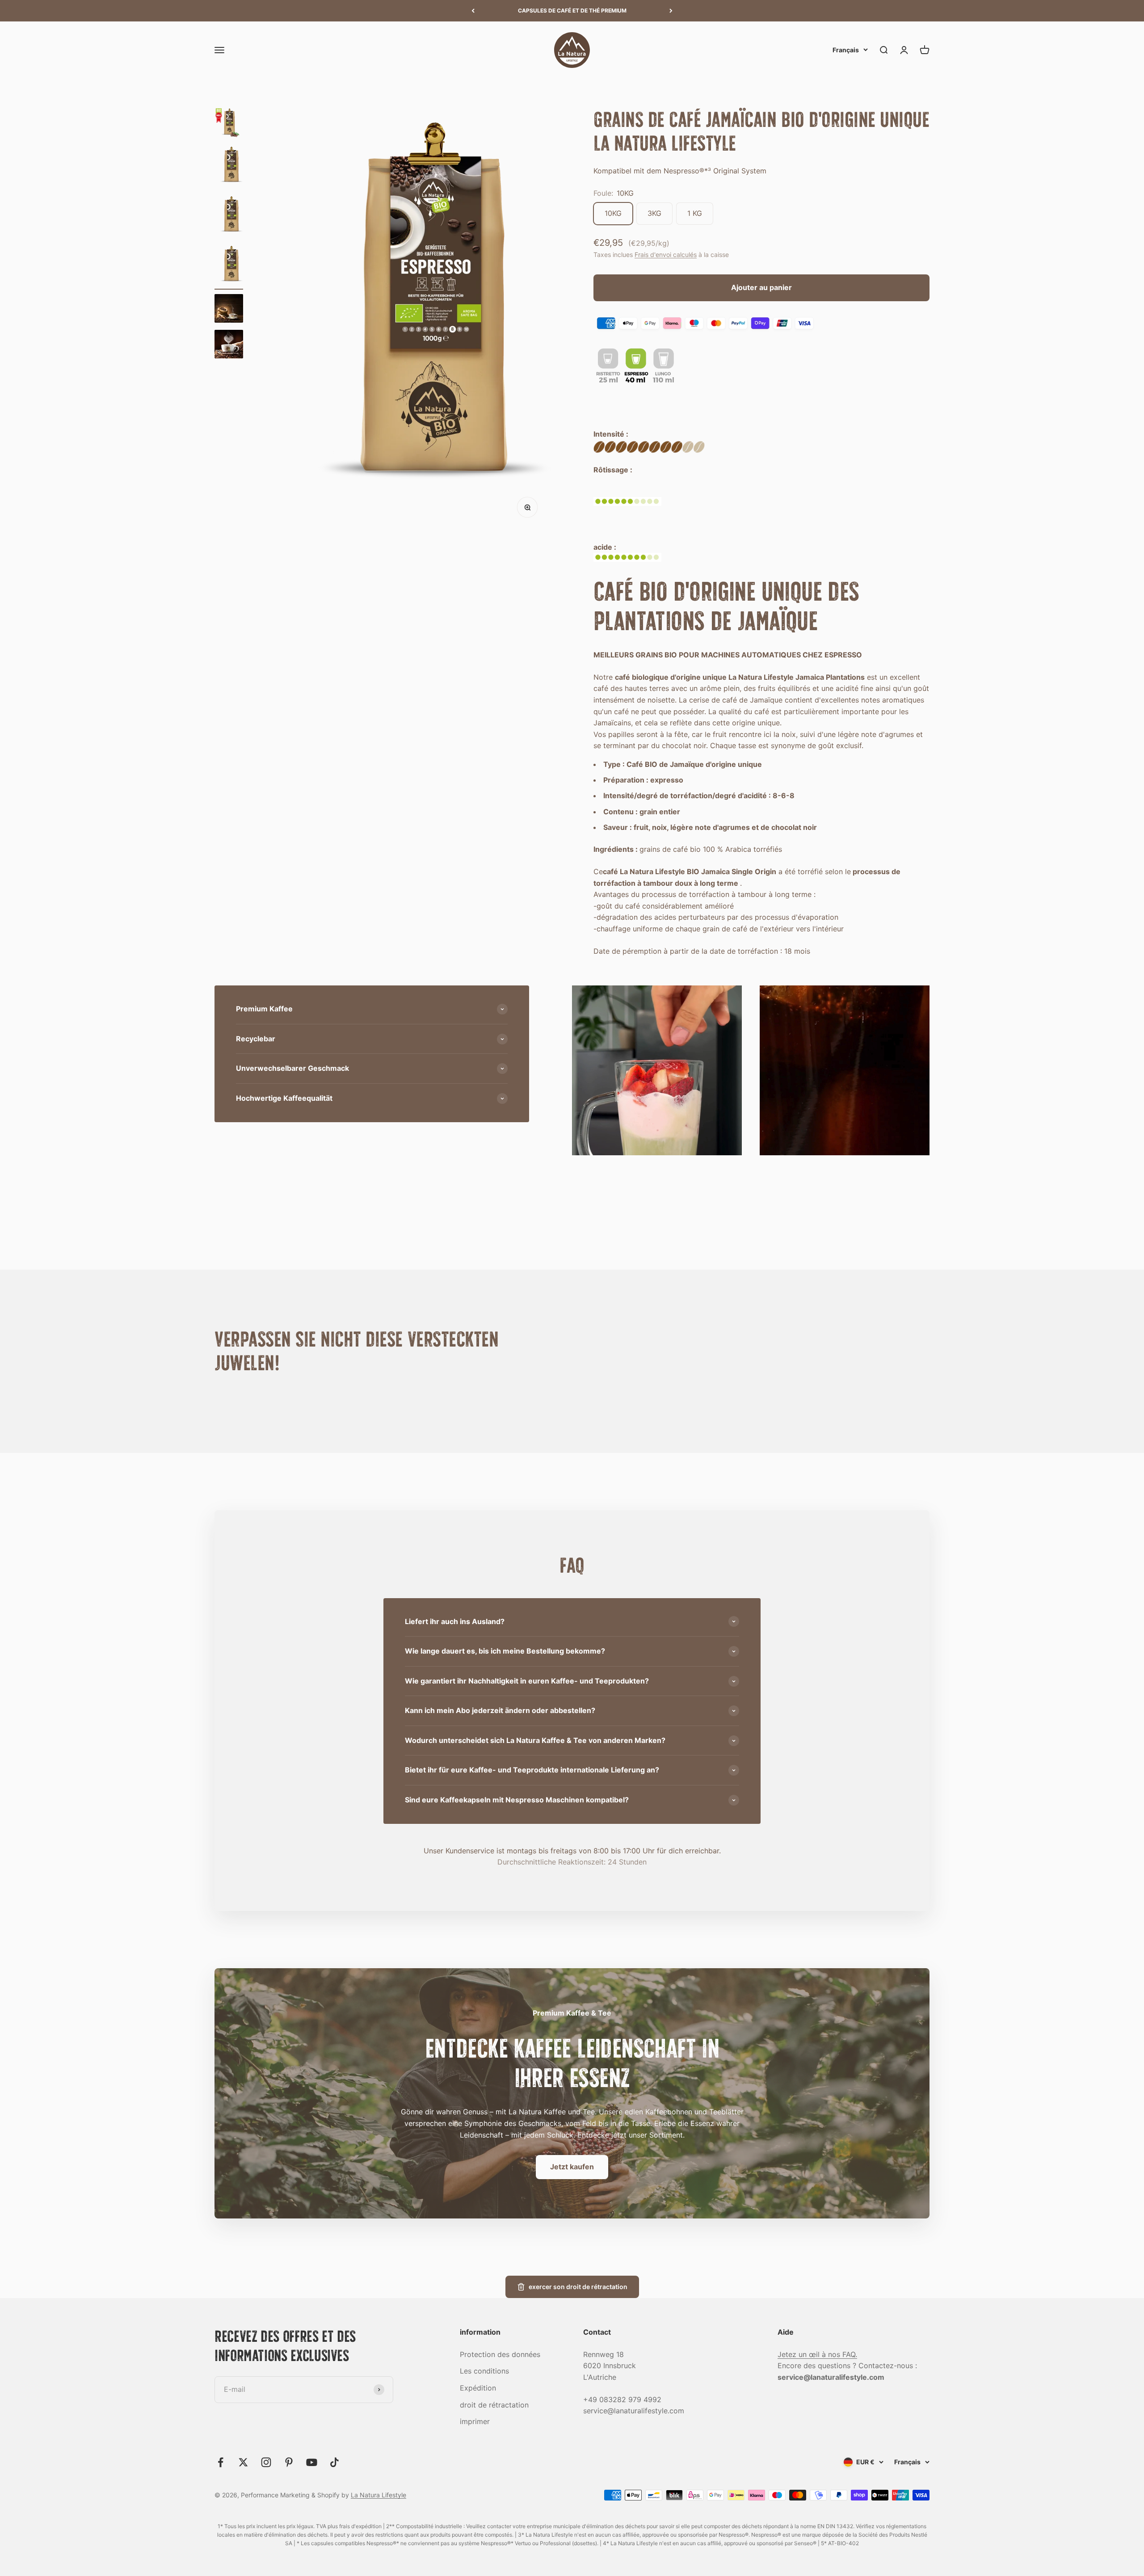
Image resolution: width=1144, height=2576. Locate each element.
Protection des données (500, 2354)
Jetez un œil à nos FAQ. (817, 2354)
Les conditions (484, 2371)
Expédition (478, 2388)
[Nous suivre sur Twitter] (243, 2462)
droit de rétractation (494, 2405)
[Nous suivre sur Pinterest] (289, 2462)
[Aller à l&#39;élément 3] (229, 217)
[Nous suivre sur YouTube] (312, 2462)
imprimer (475, 2421)
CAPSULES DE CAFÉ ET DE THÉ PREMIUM (572, 11)
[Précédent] (473, 11)
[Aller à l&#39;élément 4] (229, 267)
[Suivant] (671, 11)
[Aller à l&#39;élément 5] (229, 310)
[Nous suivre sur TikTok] (334, 2462)
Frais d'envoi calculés (666, 255)
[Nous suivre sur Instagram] (266, 2462)
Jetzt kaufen (572, 2167)
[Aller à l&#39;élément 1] (229, 124)
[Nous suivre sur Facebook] (221, 2462)
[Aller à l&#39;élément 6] (229, 345)
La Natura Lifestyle (379, 2495)
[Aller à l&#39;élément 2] (229, 168)
